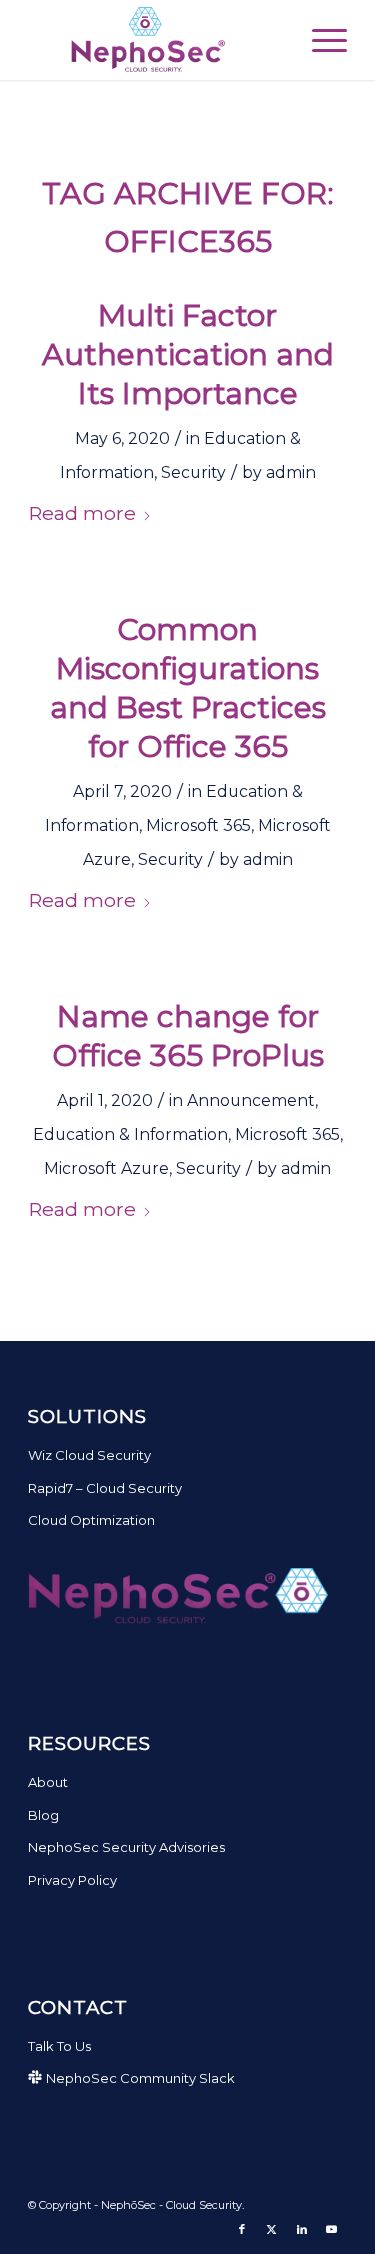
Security (193, 472)
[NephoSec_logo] (155, 40)
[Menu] (319, 40)
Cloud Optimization (91, 1520)
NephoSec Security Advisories (126, 1847)
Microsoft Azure (106, 1168)
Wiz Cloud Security (89, 1455)
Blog (43, 1815)
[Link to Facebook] (242, 2229)
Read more (82, 513)
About (48, 1782)
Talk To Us (59, 2046)
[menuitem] (319, 40)
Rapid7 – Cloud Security (105, 1488)
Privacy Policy (72, 1880)
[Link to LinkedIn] (302, 2229)
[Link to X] (272, 2229)
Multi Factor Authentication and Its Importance (188, 354)
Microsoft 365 (198, 825)
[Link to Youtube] (332, 2229)
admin (291, 472)
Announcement (251, 1100)
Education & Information (130, 1134)
